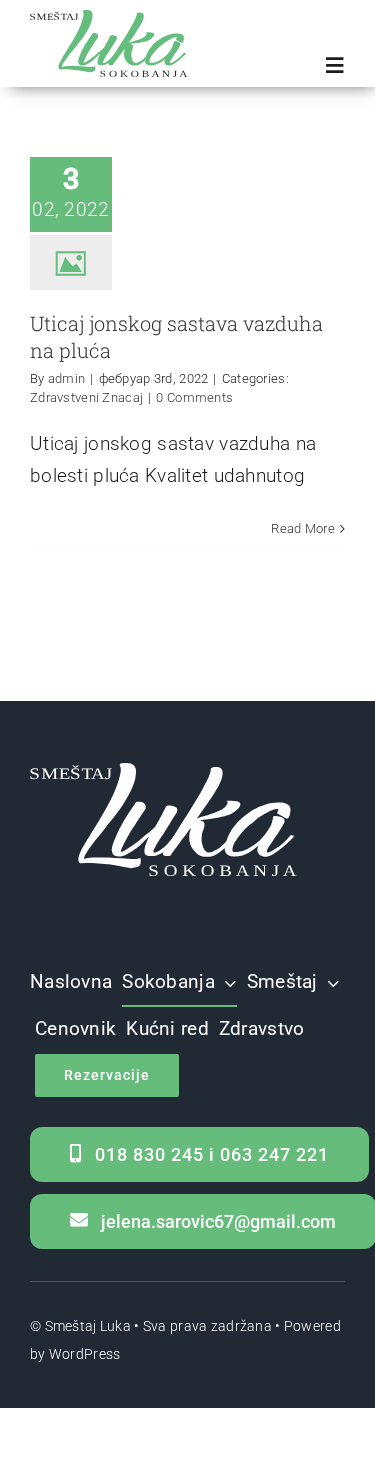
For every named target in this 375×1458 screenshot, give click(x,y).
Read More (303, 528)
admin (66, 378)
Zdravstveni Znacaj (86, 397)
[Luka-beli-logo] (169, 772)
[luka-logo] (112, 19)
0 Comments (194, 397)
